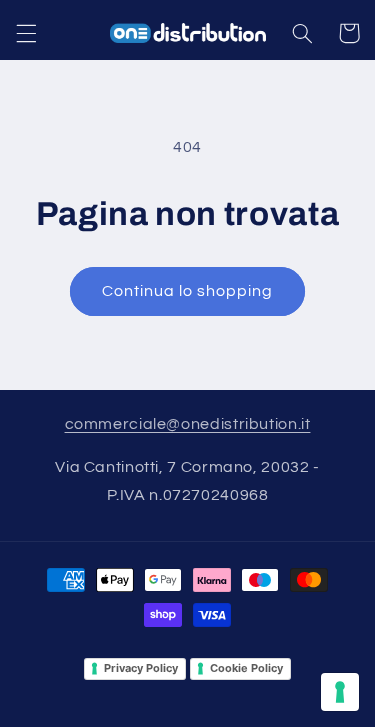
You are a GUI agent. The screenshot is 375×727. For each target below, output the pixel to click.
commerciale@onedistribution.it (188, 424)
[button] (26, 33)
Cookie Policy (246, 668)
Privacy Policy (141, 668)
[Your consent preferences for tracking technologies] (340, 692)
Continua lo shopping (188, 291)
